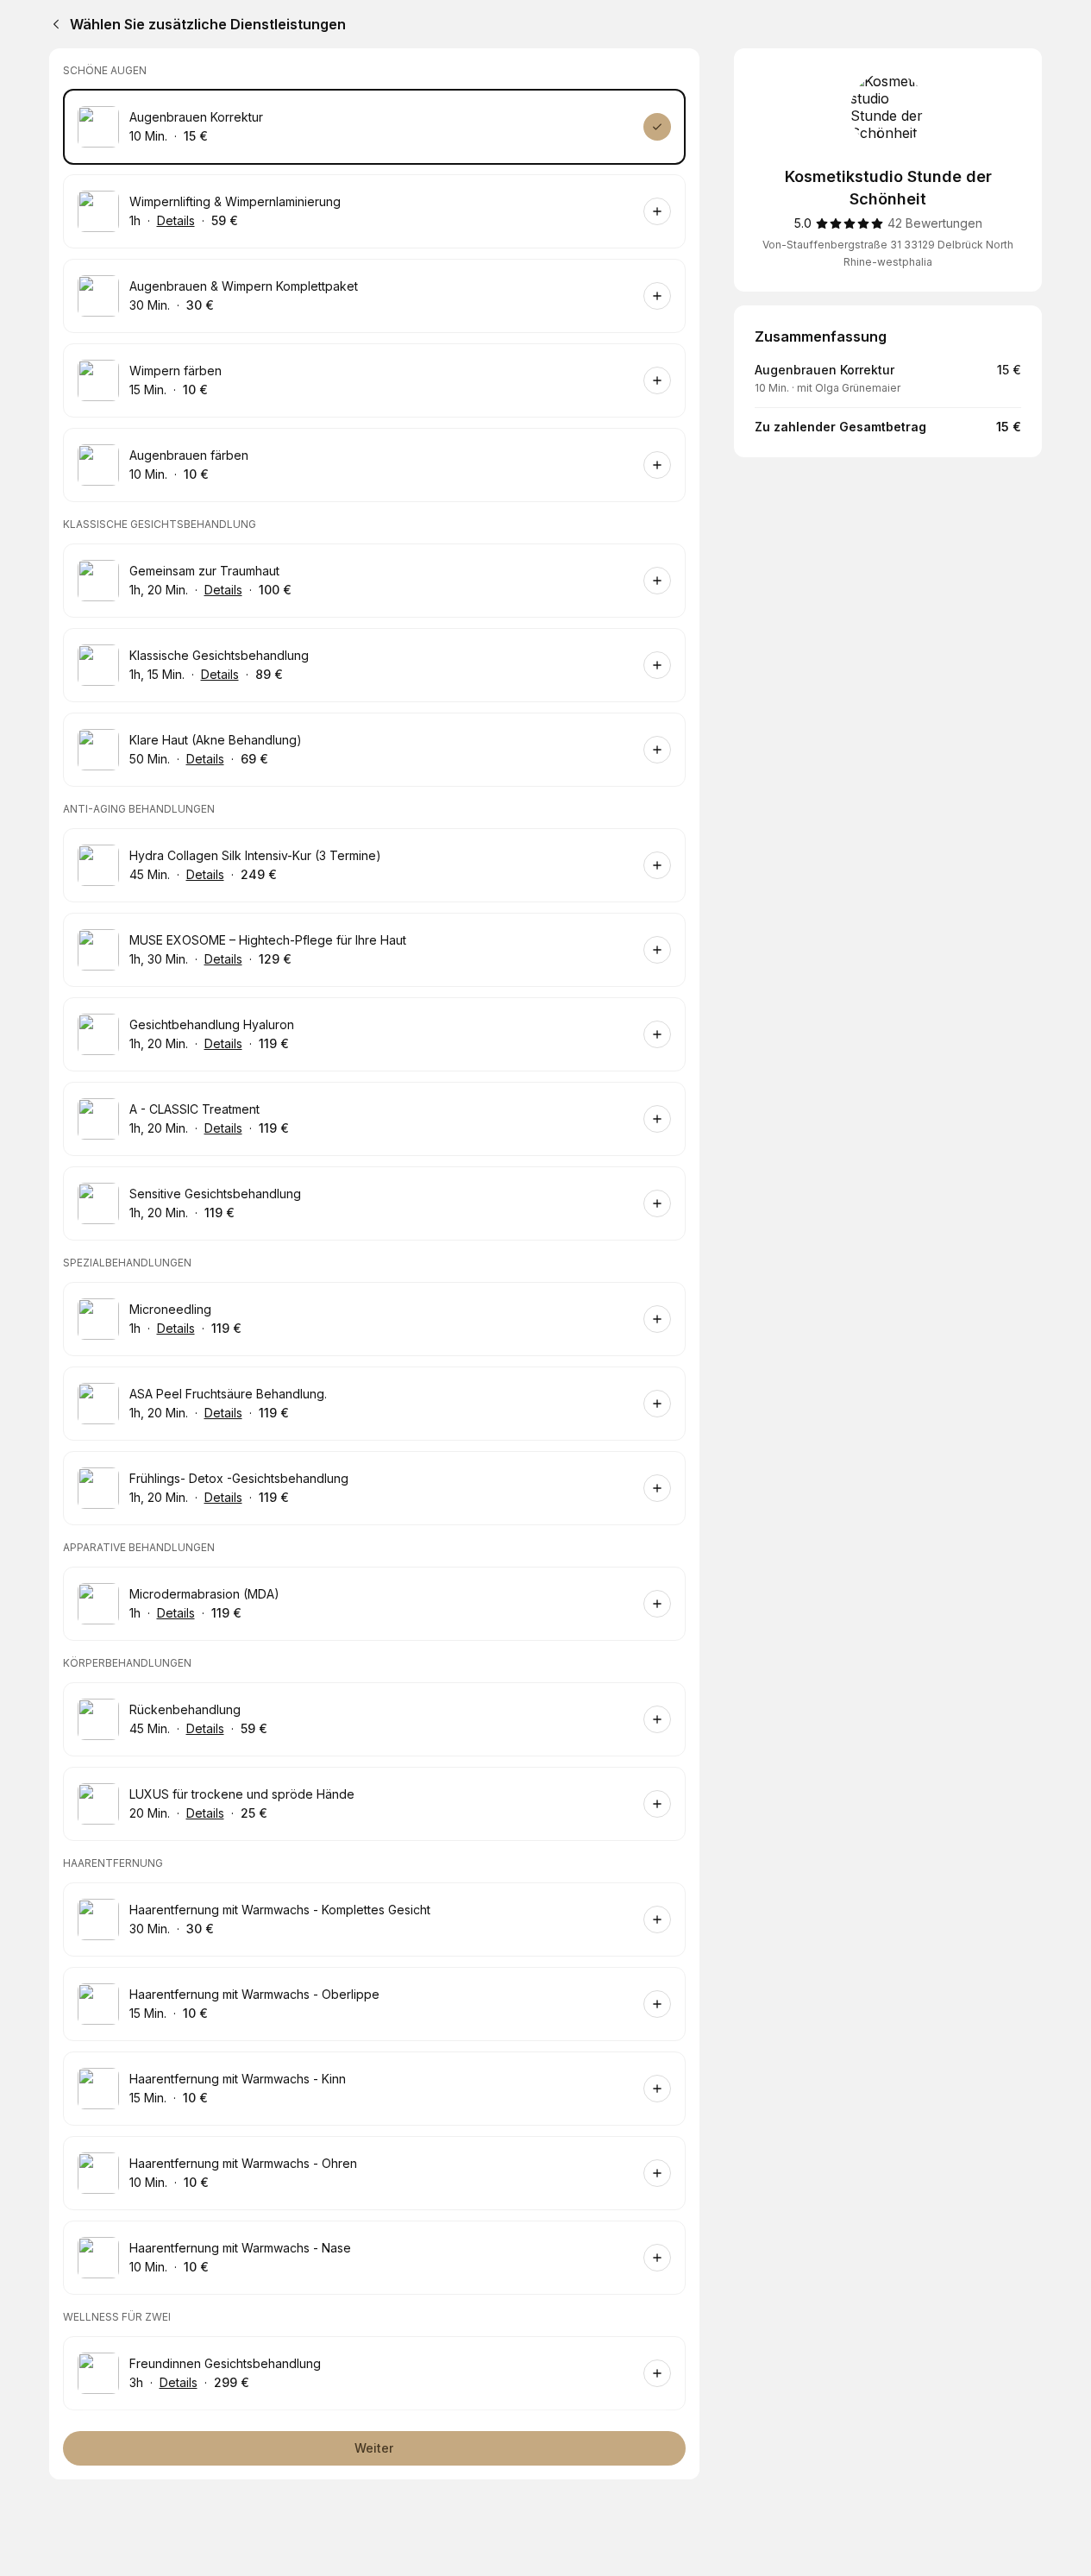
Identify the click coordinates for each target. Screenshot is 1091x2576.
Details (176, 220)
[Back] (53, 24)
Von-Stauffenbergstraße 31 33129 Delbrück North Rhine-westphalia (888, 253)
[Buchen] (657, 127)
